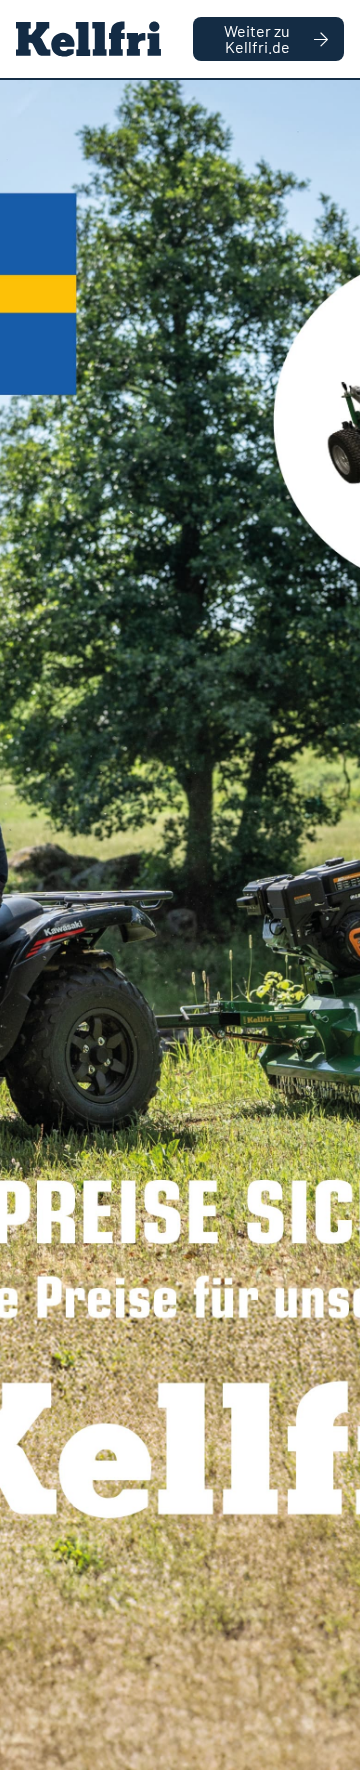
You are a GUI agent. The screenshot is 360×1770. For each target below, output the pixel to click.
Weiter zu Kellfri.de (257, 38)
